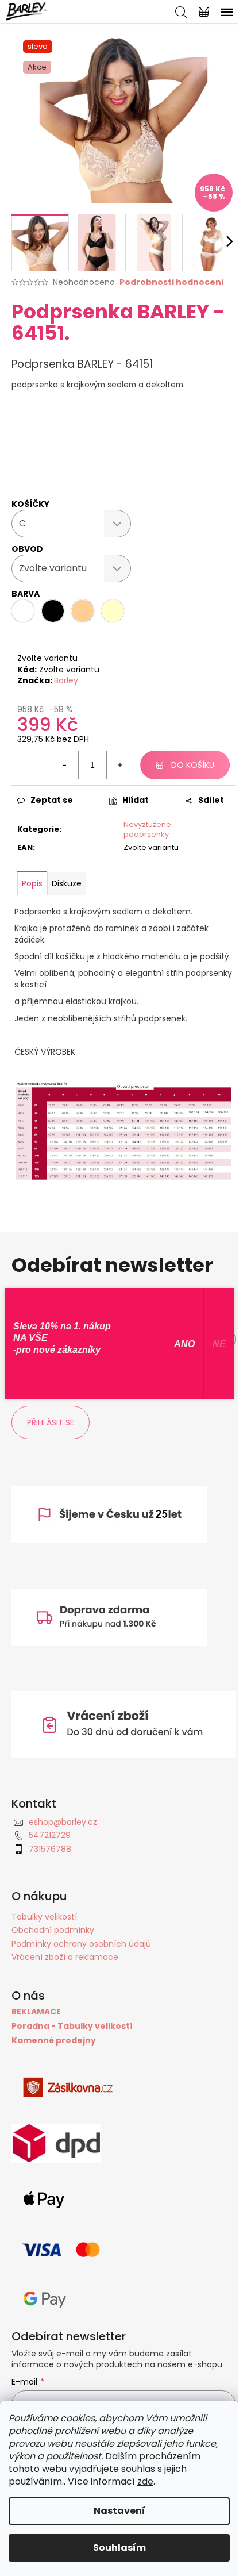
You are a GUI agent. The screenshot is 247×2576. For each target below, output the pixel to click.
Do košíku (193, 765)
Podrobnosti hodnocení (172, 282)
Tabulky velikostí (44, 1917)
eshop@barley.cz (63, 1822)
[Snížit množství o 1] (65, 765)
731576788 (50, 1849)
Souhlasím (119, 2548)
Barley (66, 680)
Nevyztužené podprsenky (147, 829)
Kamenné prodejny (54, 2041)
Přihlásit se (51, 1422)
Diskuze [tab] (67, 883)
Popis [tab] (32, 883)
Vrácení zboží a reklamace (65, 1957)
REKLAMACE (36, 2012)
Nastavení (119, 2511)
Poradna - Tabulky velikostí (72, 2026)
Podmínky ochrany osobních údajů (81, 1944)
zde (145, 2481)
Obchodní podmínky (53, 1930)
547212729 (50, 1835)
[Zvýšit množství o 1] (120, 765)
